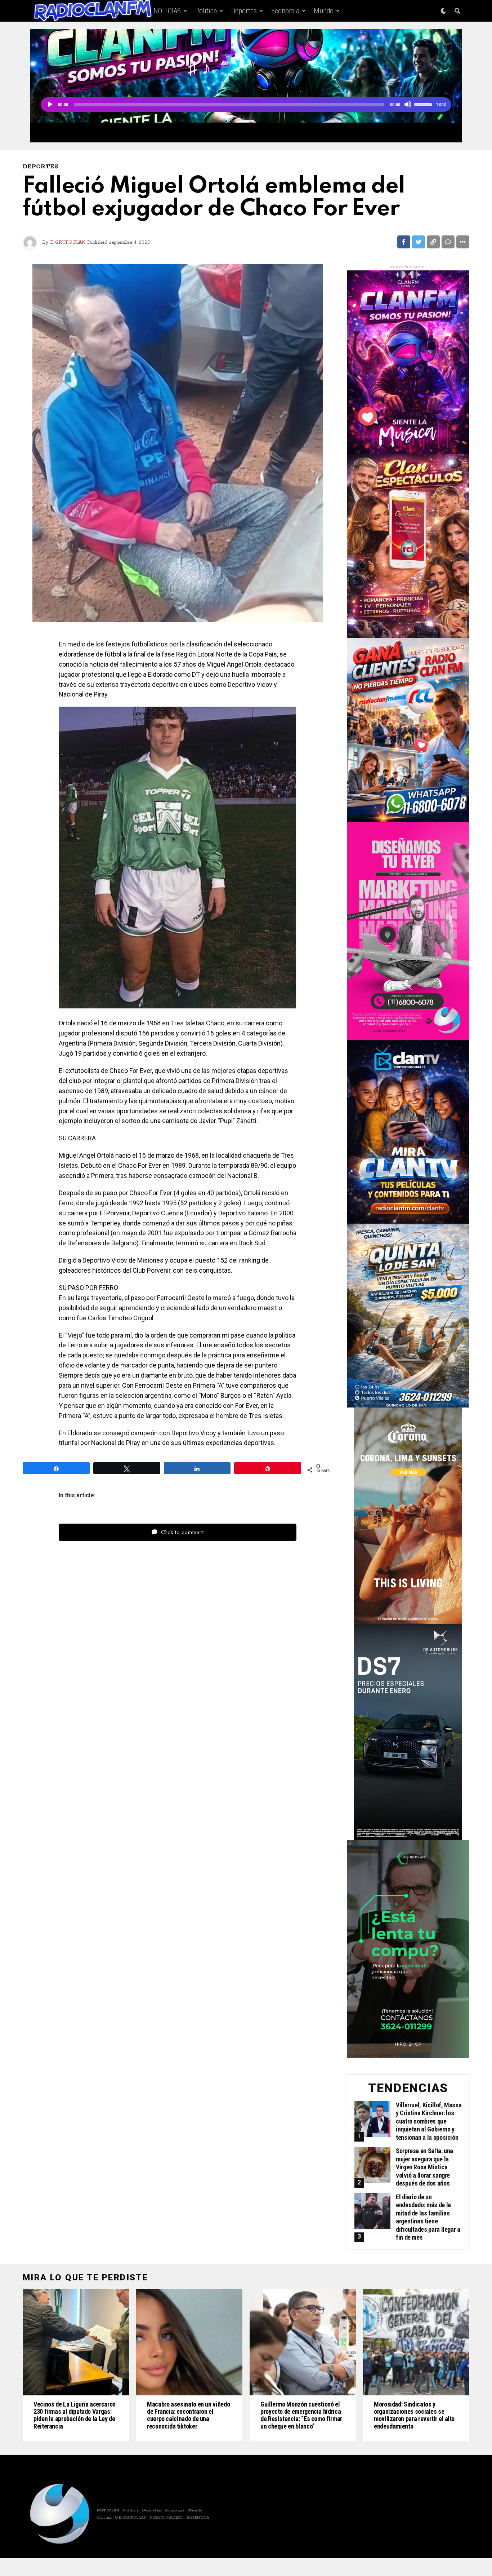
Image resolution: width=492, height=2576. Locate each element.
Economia (285, 11)
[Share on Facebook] (404, 242)
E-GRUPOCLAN (68, 242)
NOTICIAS (167, 11)
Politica (206, 11)
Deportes (244, 11)
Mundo (324, 11)
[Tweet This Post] (419, 242)
